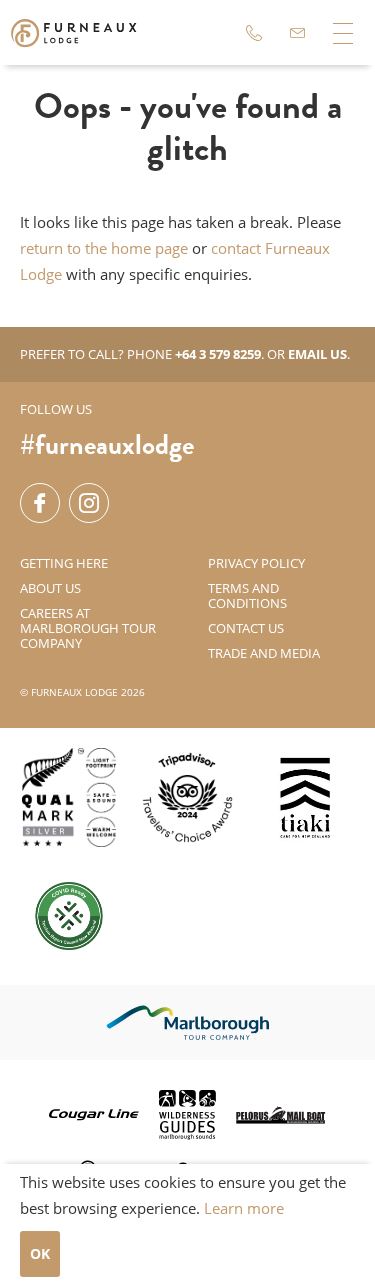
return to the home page (104, 248)
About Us (50, 588)
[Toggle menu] (342, 32)
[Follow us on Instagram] (89, 503)
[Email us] (298, 33)
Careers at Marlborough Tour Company (88, 628)
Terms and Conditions (247, 595)
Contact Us (246, 628)
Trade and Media (264, 653)
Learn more (244, 1208)
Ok (40, 1253)
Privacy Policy (256, 563)
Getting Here (64, 563)
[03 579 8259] (254, 33)
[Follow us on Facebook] (40, 503)
